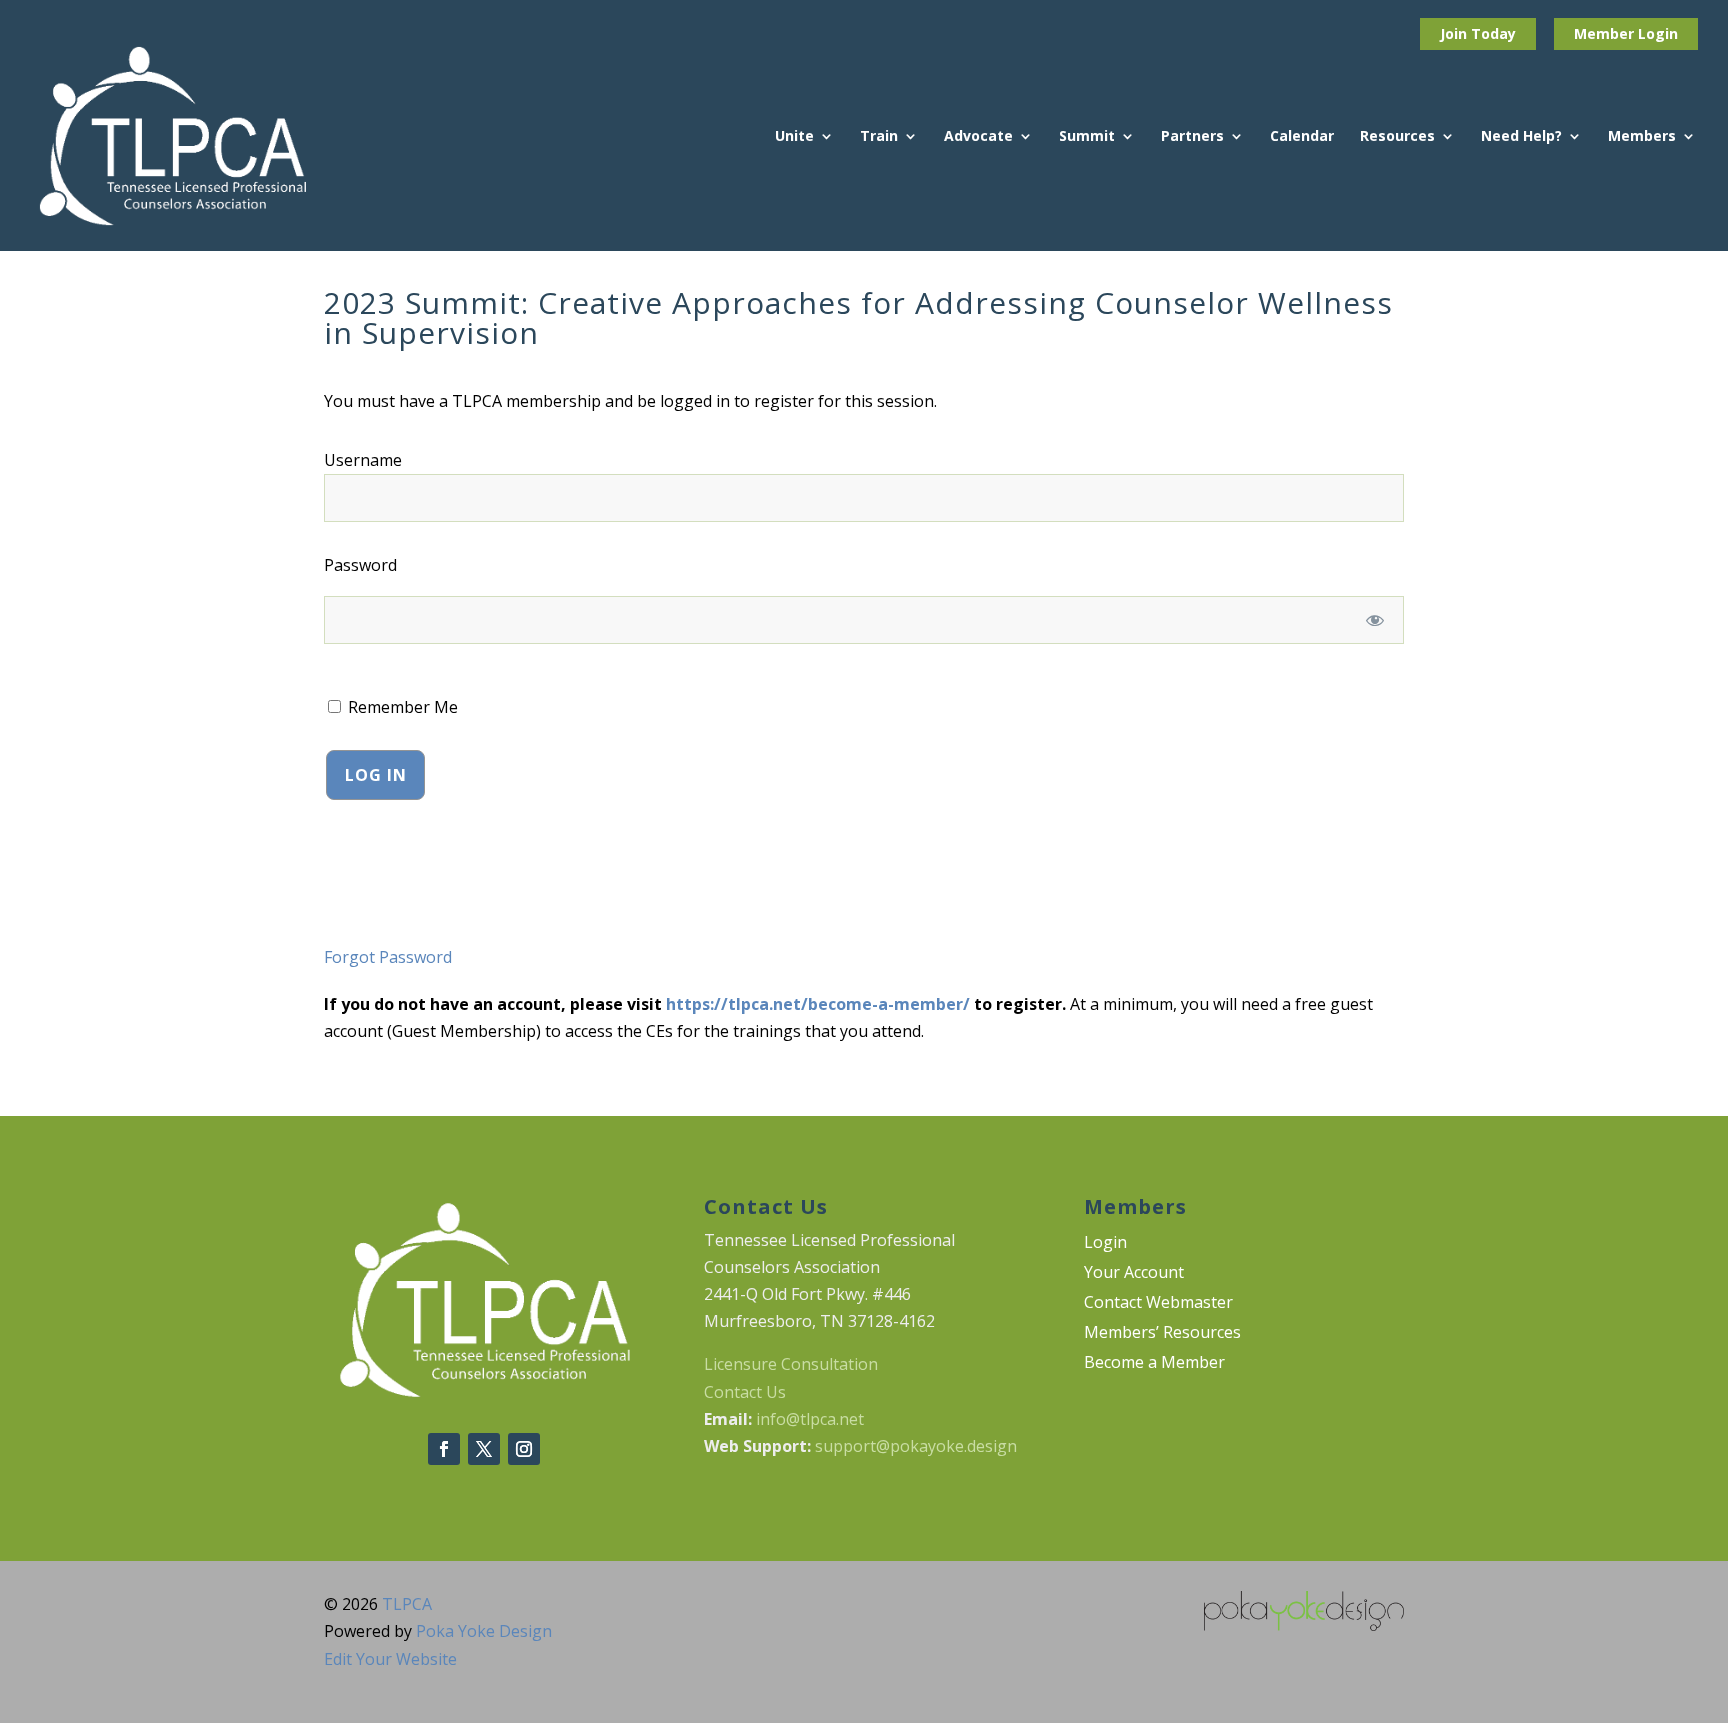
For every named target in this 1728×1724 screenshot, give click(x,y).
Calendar (1302, 137)
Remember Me (401, 707)
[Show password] (1375, 620)
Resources (1397, 137)
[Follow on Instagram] (524, 1449)
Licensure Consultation (791, 1364)
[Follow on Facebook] (444, 1449)
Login (1658, 33)
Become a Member (1154, 1364)
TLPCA (407, 1604)
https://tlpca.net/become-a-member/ (818, 1004)
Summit (1087, 137)
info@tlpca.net (810, 1419)
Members (1642, 137)
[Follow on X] (484, 1449)
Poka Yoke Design (484, 1631)
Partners (1192, 137)
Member (1606, 33)
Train (879, 137)
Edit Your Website (390, 1659)
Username (363, 460)
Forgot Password (388, 957)
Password (360, 565)
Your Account (1134, 1274)
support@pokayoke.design (916, 1446)
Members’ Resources (1162, 1334)
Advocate (978, 137)
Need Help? (1521, 137)
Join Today (1478, 33)
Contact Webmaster (1158, 1304)
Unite (794, 137)
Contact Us (745, 1392)
